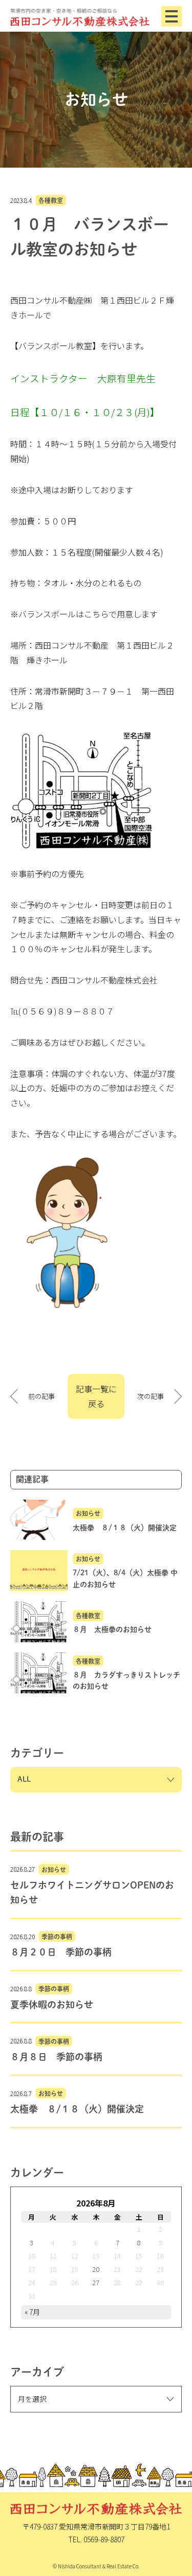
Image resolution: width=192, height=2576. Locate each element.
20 (96, 2269)
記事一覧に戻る (96, 1396)
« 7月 (32, 2312)
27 (96, 2282)
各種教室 (51, 200)
